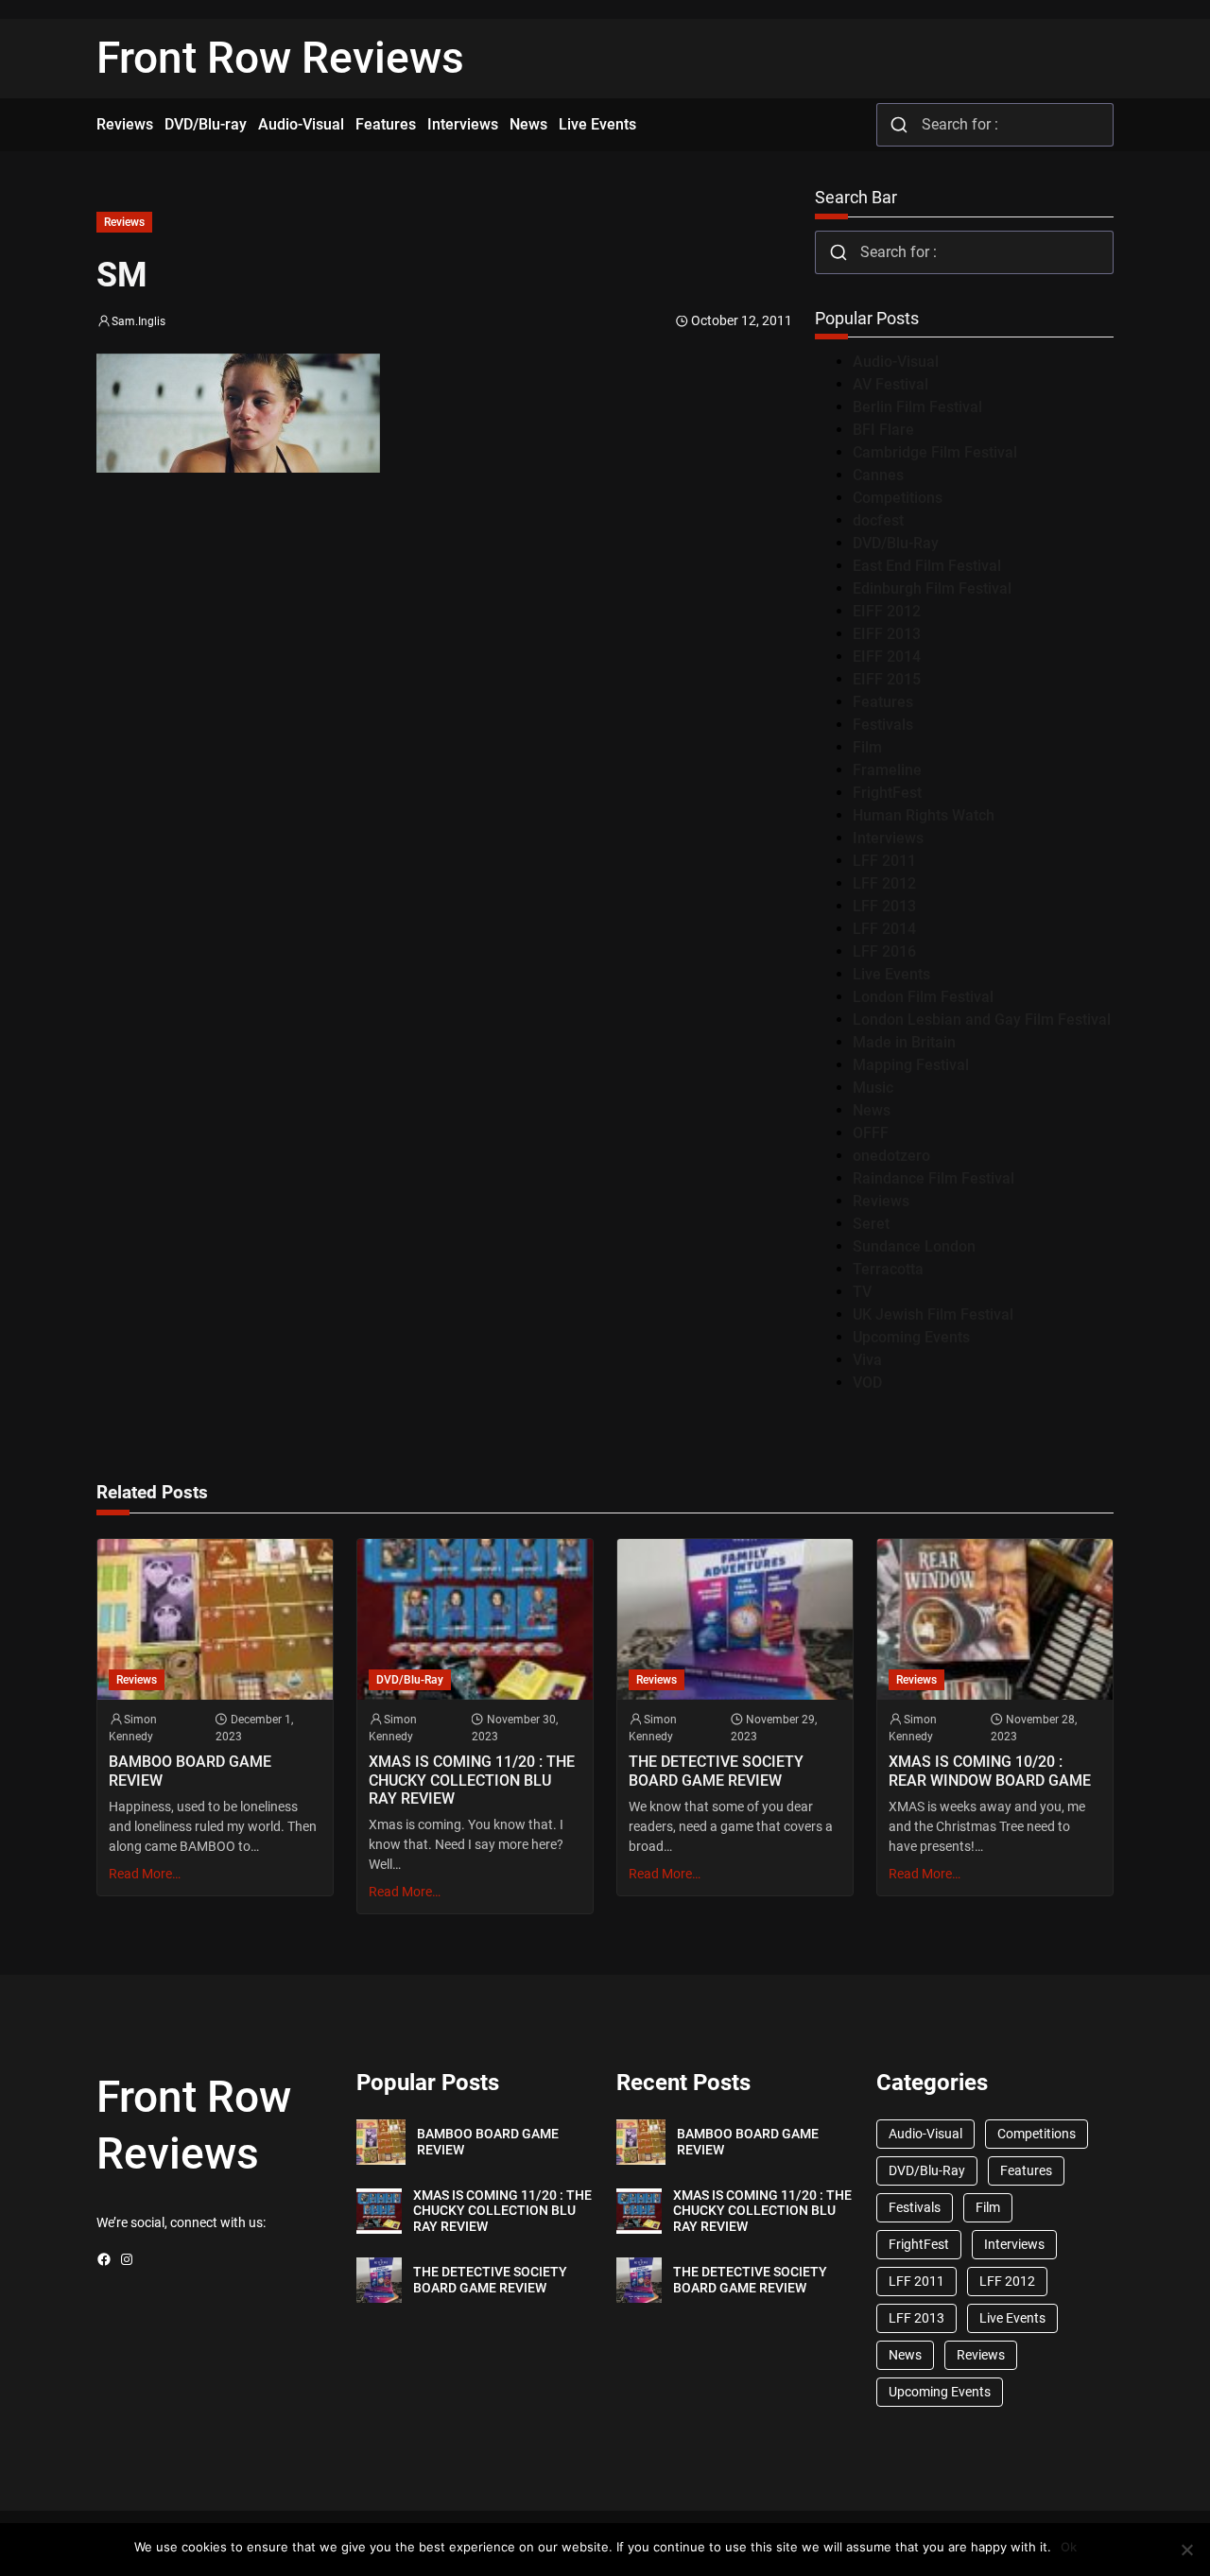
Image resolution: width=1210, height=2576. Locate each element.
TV (862, 1292)
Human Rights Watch (924, 815)
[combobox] (995, 125)
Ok (1069, 2547)
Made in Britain (904, 1042)
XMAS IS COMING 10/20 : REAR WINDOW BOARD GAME (990, 1771)
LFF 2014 (884, 929)
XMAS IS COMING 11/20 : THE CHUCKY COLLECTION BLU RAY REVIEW (472, 1780)
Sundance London (914, 1246)
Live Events (891, 974)
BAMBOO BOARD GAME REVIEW (190, 1771)
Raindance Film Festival (933, 1178)
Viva (867, 1360)
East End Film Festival (927, 566)
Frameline (887, 770)
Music (873, 1088)
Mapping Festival (911, 1065)
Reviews (124, 222)
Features (883, 702)
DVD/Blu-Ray (896, 543)
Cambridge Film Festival (935, 452)
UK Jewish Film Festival (933, 1314)
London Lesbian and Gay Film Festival (982, 1020)
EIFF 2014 (887, 657)
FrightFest (887, 793)
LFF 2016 (884, 951)
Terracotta (888, 1269)
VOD (867, 1383)
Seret (871, 1224)
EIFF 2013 (887, 634)
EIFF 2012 (887, 611)
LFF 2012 (884, 883)
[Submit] (899, 125)
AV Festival (890, 384)
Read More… (145, 1874)
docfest (878, 520)
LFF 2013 (884, 906)
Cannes (878, 475)
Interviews (888, 838)
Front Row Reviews (280, 58)
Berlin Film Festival (917, 407)
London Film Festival (923, 997)
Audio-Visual (896, 362)
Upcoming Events (911, 1337)
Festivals (883, 725)
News (872, 1110)
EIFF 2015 (887, 679)
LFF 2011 (884, 861)
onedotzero (891, 1156)
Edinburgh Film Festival (932, 588)
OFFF (871, 1133)
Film (867, 747)
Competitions (898, 498)
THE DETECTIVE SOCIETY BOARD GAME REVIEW (716, 1771)
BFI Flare (883, 430)
